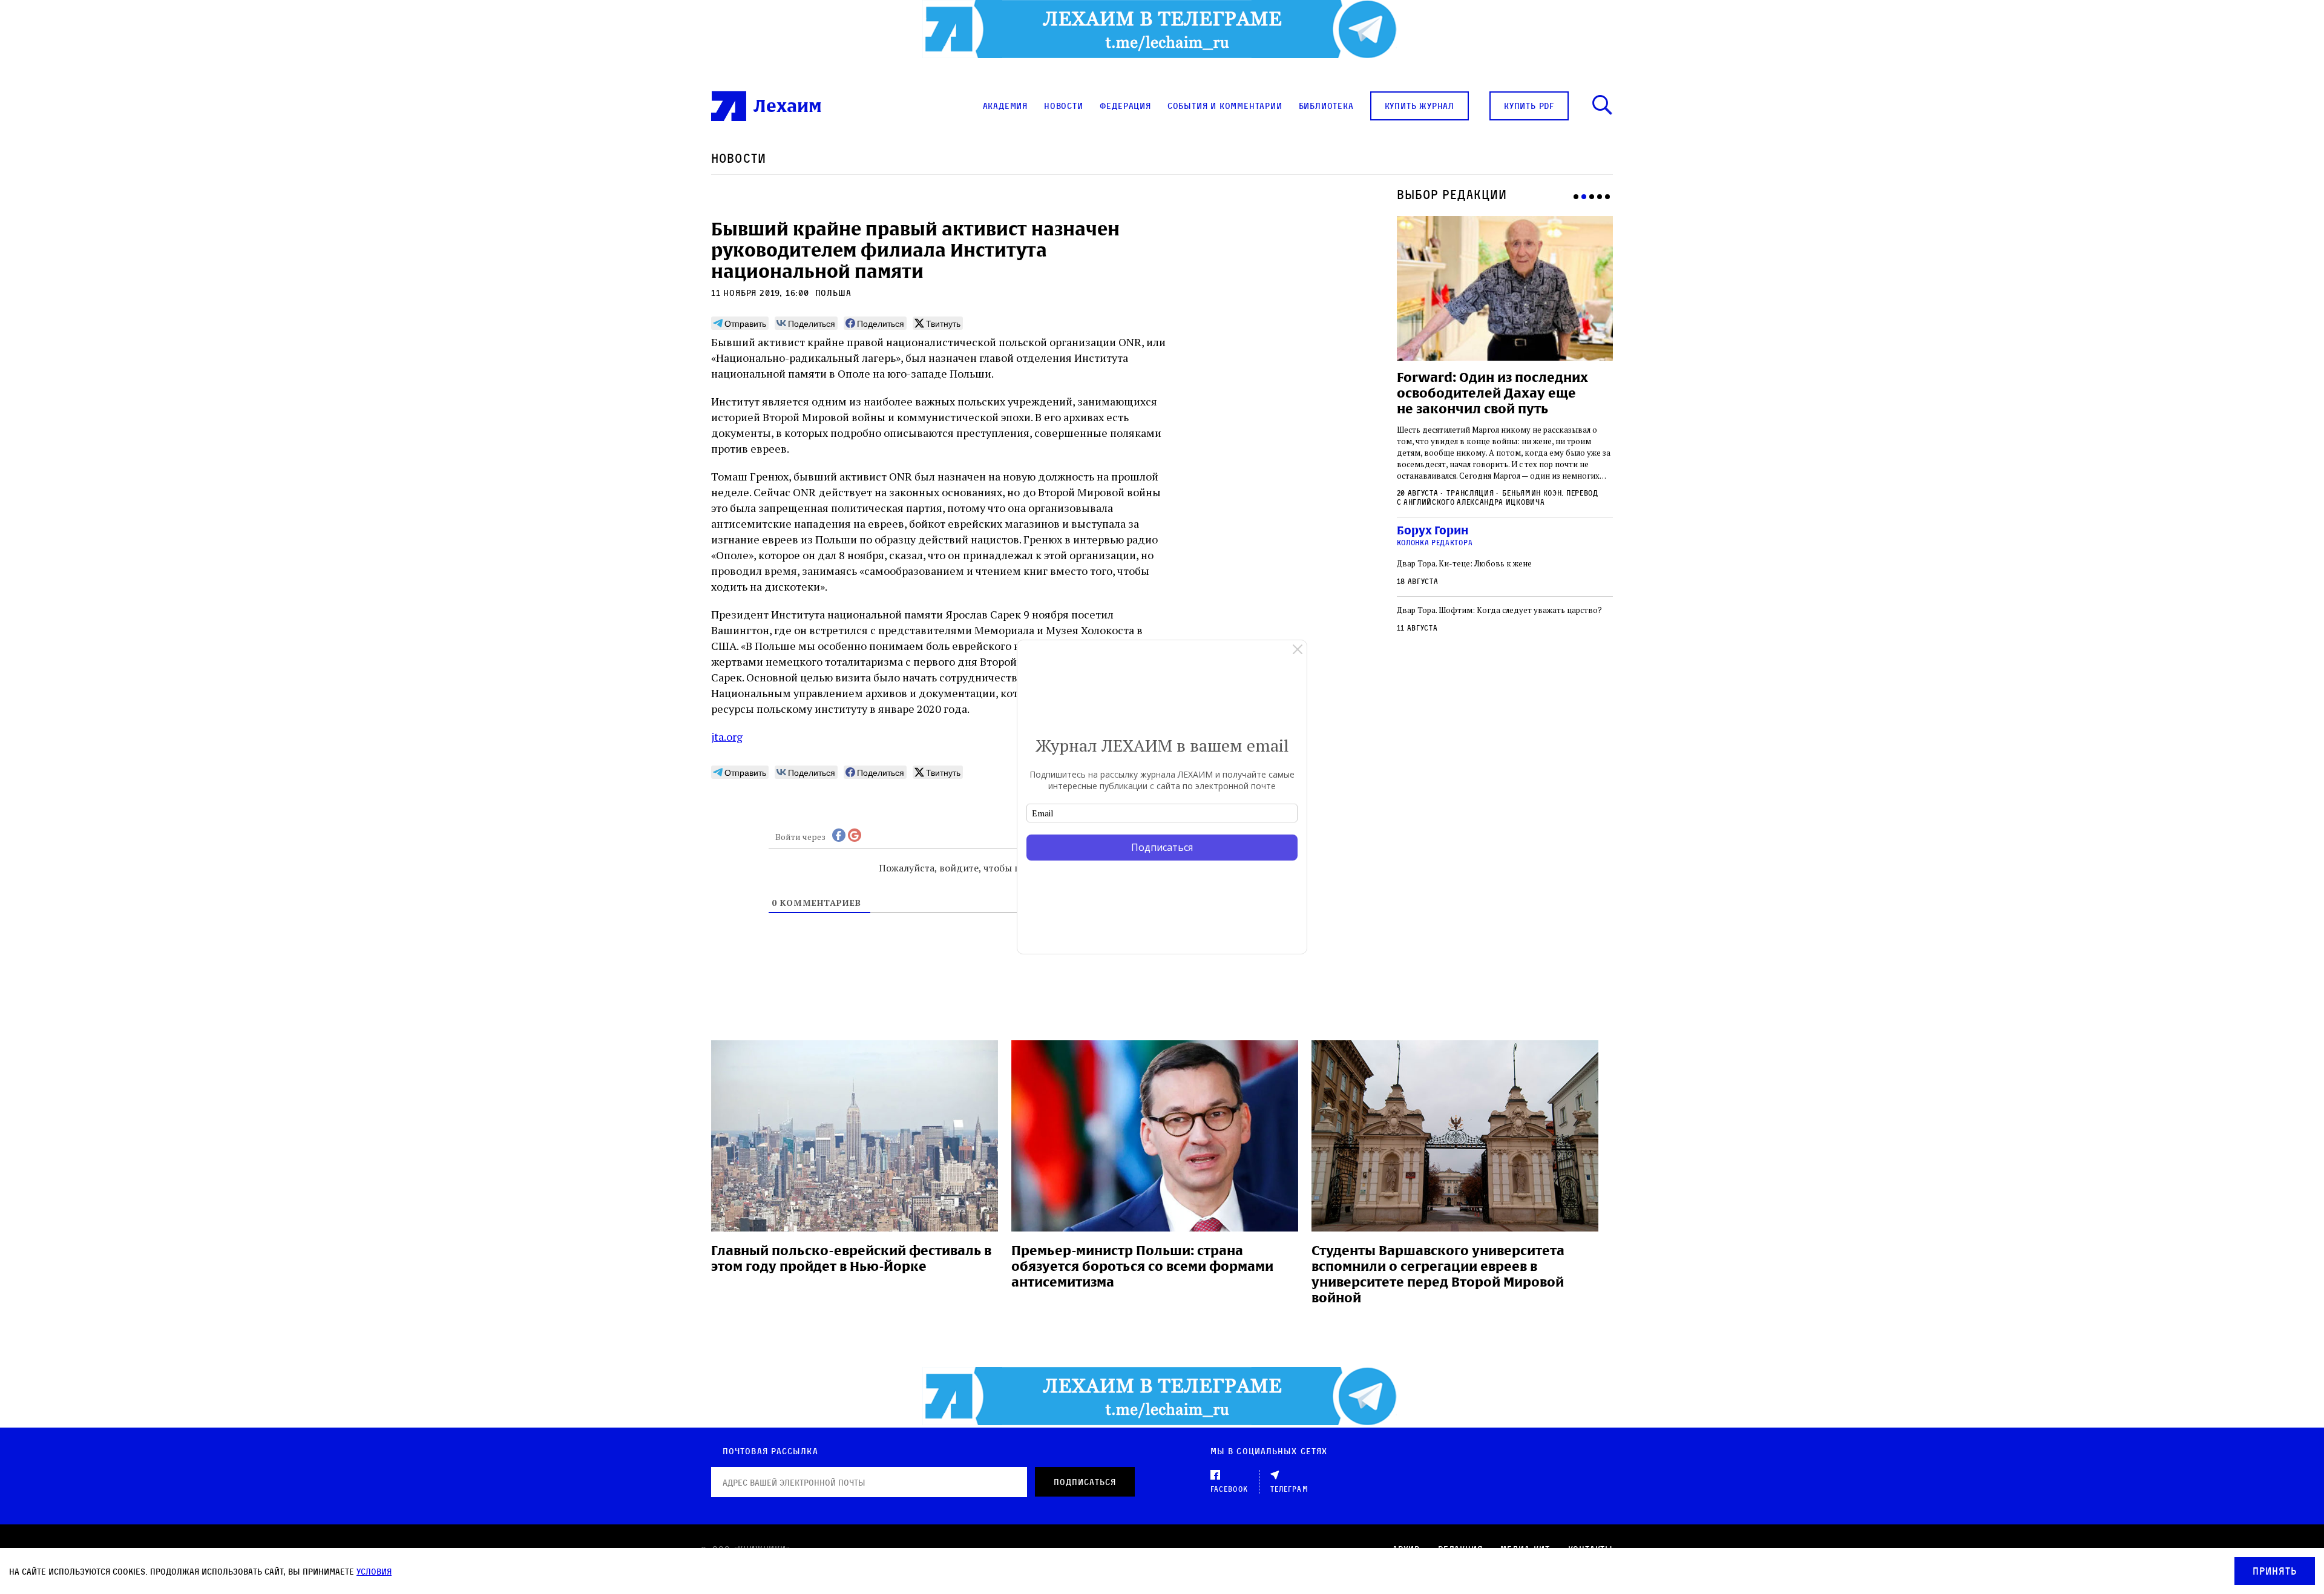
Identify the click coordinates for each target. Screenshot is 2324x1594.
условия (374, 1571)
